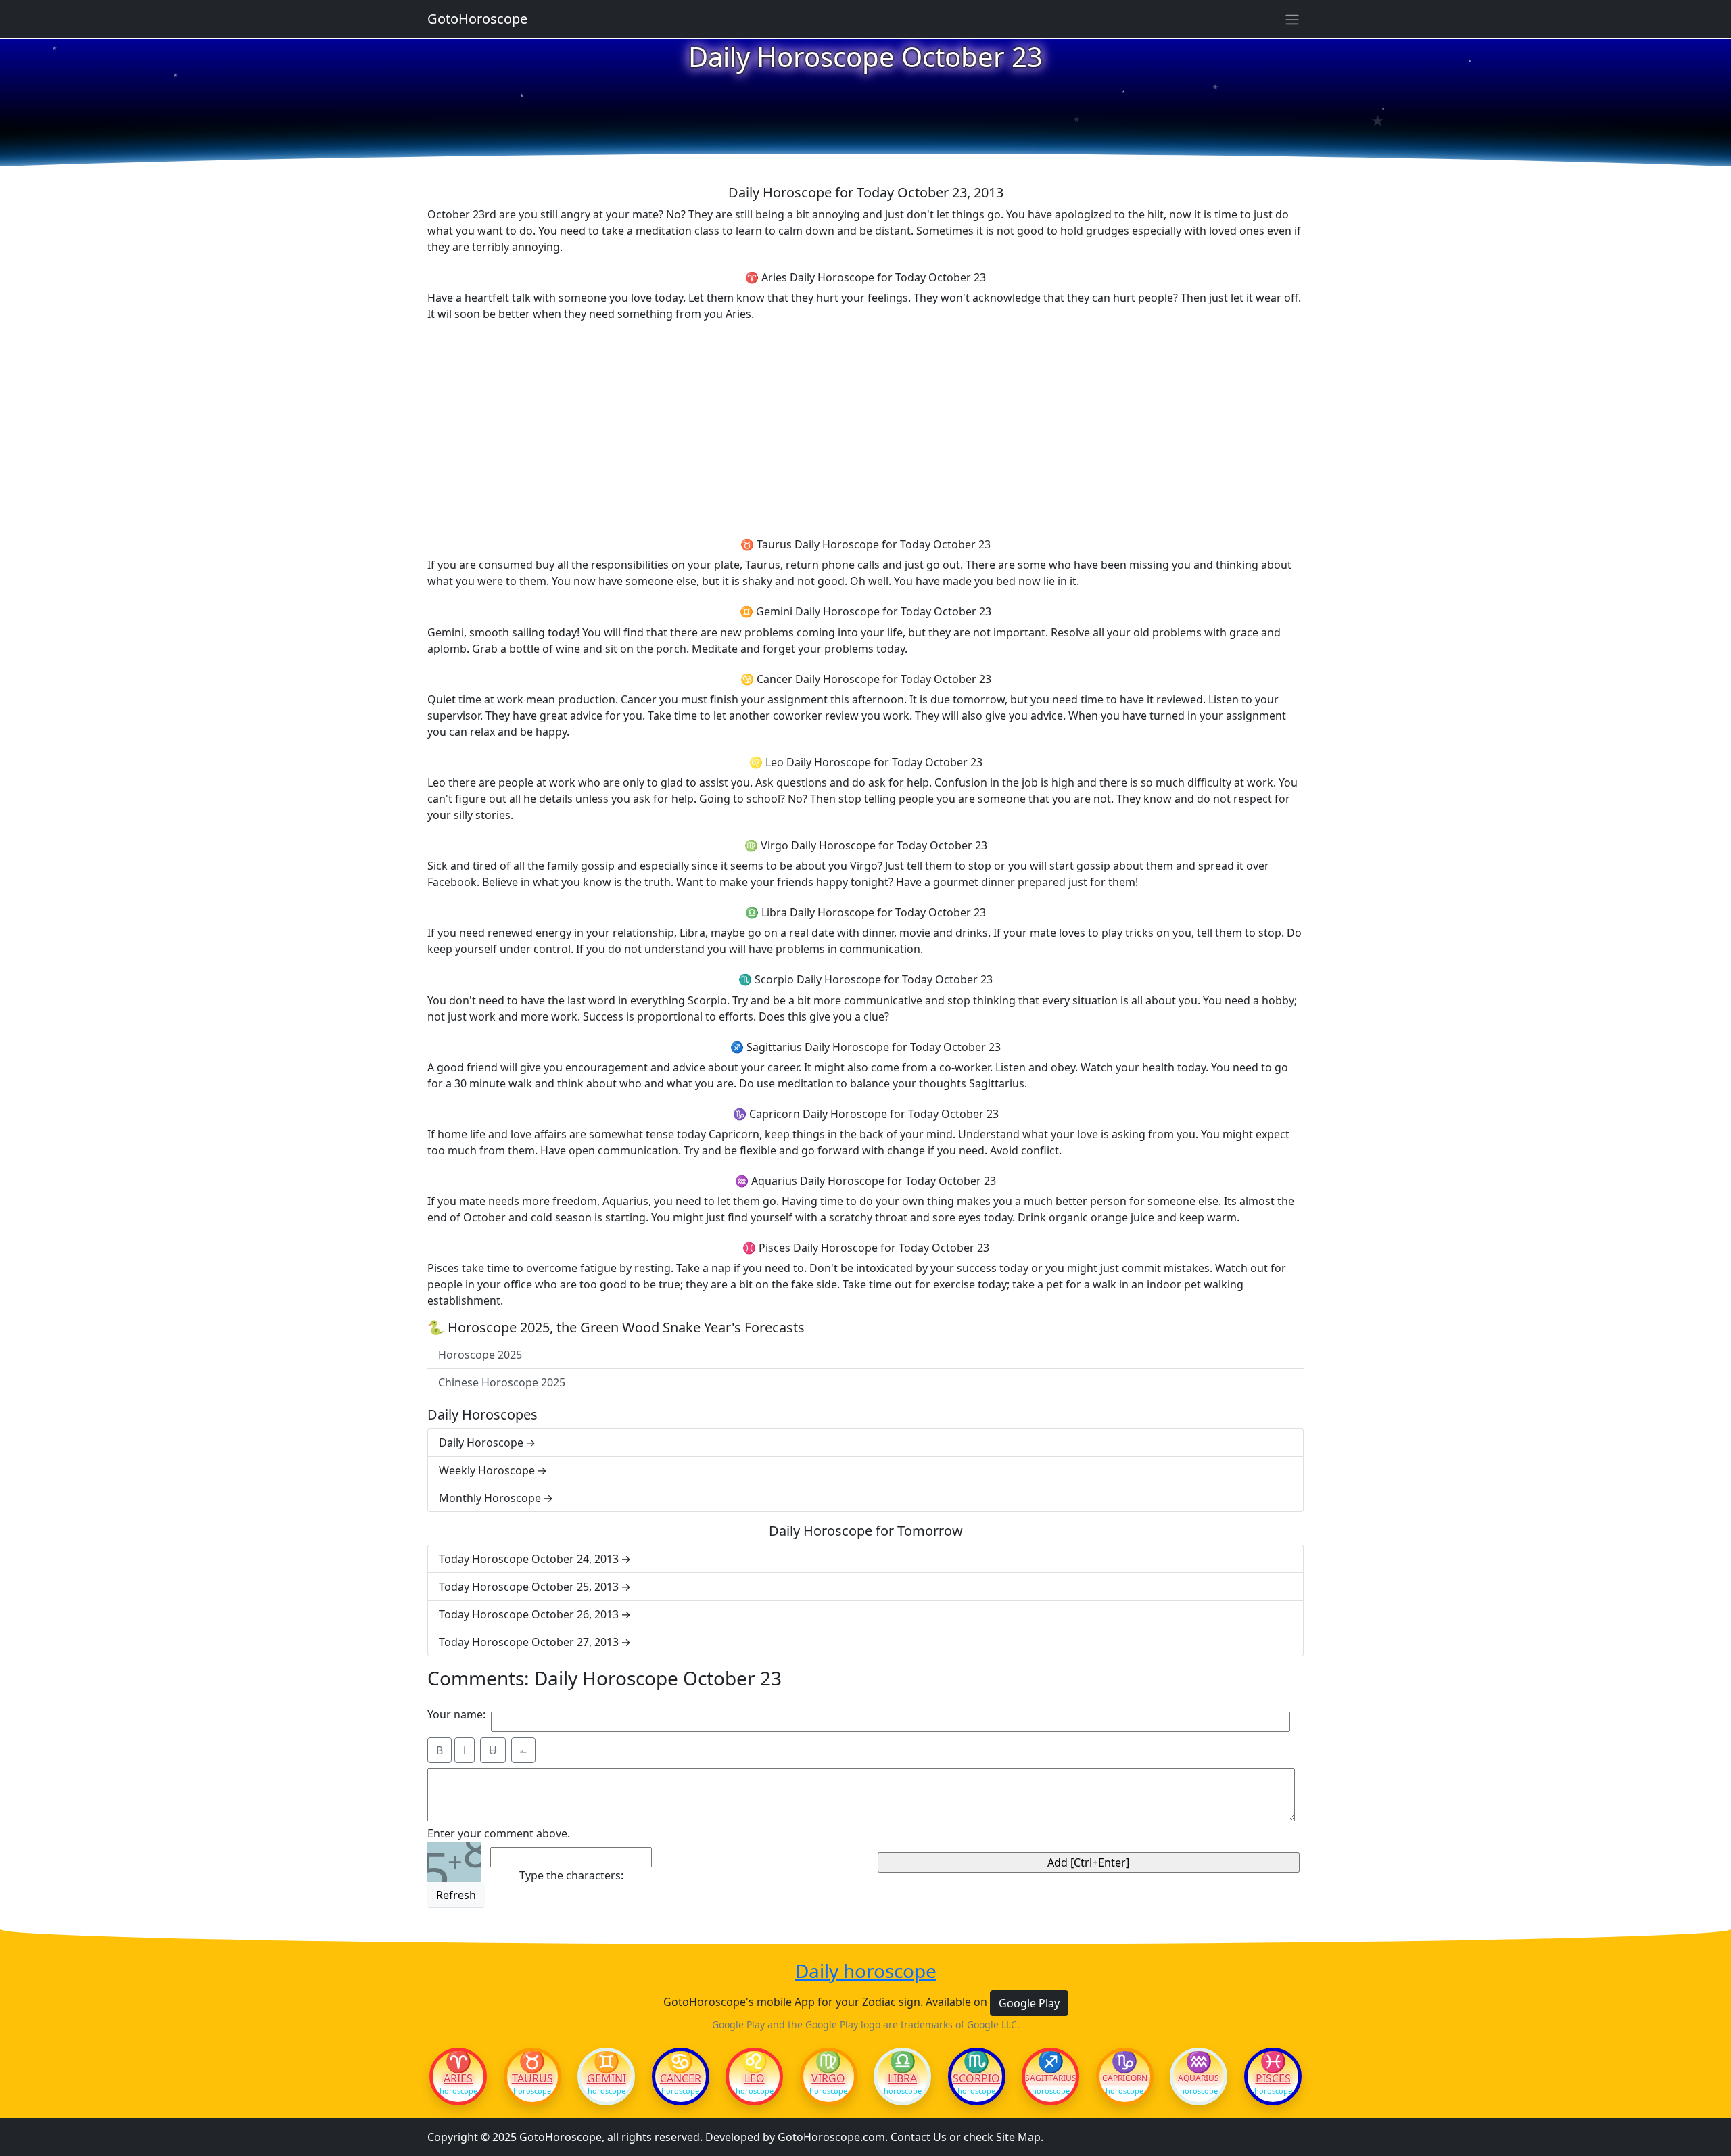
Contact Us (919, 2137)
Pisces (1273, 2078)
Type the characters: (571, 1875)
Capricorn (1125, 2078)
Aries (458, 2078)
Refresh (456, 1895)
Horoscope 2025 (480, 1355)
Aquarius (1199, 2078)
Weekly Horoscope (487, 1470)
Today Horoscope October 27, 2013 (529, 1642)
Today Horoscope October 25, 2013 (529, 1587)
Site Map (1018, 2137)
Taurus (532, 2078)
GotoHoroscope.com (831, 2137)
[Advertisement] (865, 427)
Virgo (828, 2078)
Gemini (607, 2078)
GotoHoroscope (477, 19)
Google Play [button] (1029, 2003)
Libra (902, 2078)
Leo (755, 2078)
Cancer (681, 2078)
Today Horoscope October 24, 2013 (529, 1559)
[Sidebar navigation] (1292, 19)
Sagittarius (1050, 2078)
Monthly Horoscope (490, 1498)
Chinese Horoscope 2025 (502, 1382)
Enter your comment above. (499, 1833)
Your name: (456, 1714)
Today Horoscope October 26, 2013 (529, 1614)
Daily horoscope (866, 1971)
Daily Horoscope (481, 1443)
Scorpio (976, 2078)
